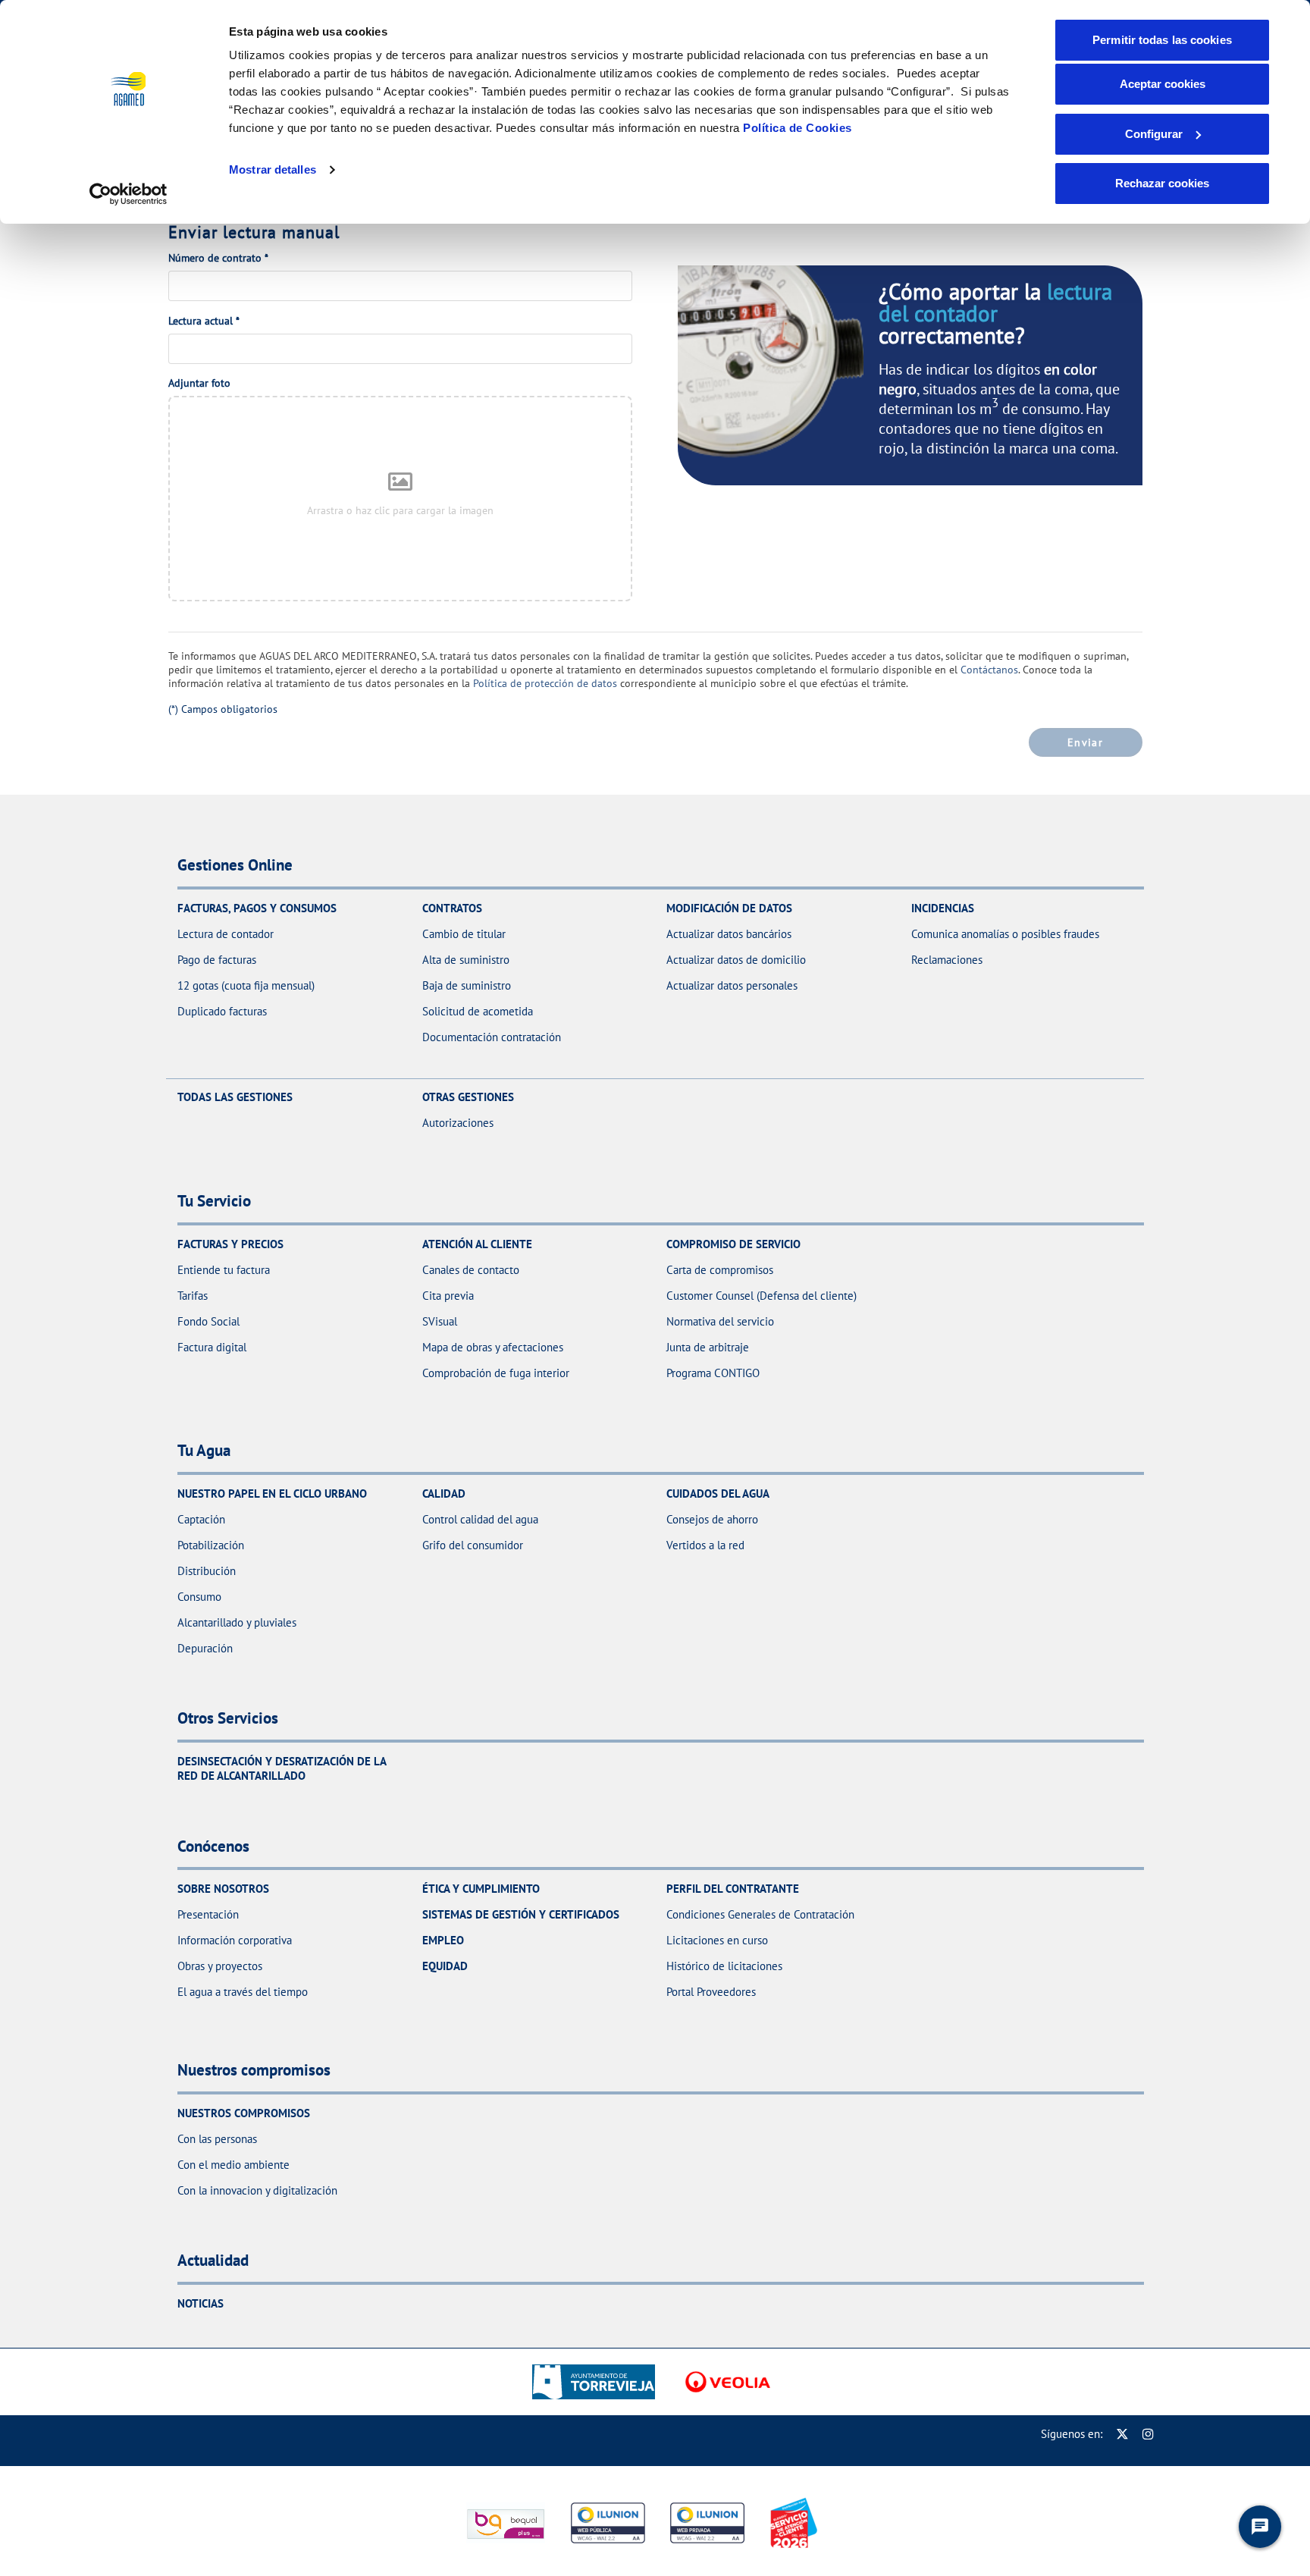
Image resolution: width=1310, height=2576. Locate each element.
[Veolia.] (728, 2382)
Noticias (201, 2303)
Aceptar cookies (1163, 84)
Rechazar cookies (1162, 183)
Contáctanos (989, 670)
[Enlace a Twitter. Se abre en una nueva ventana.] (1122, 2434)
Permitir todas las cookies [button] (1162, 40)
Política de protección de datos (545, 683)
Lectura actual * (204, 321)
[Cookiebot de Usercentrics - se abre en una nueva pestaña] (128, 194)
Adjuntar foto (199, 383)
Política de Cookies (798, 128)
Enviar (1085, 742)
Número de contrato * (218, 258)
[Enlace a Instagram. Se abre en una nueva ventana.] (1148, 2434)
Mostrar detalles (273, 169)
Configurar (1154, 134)
